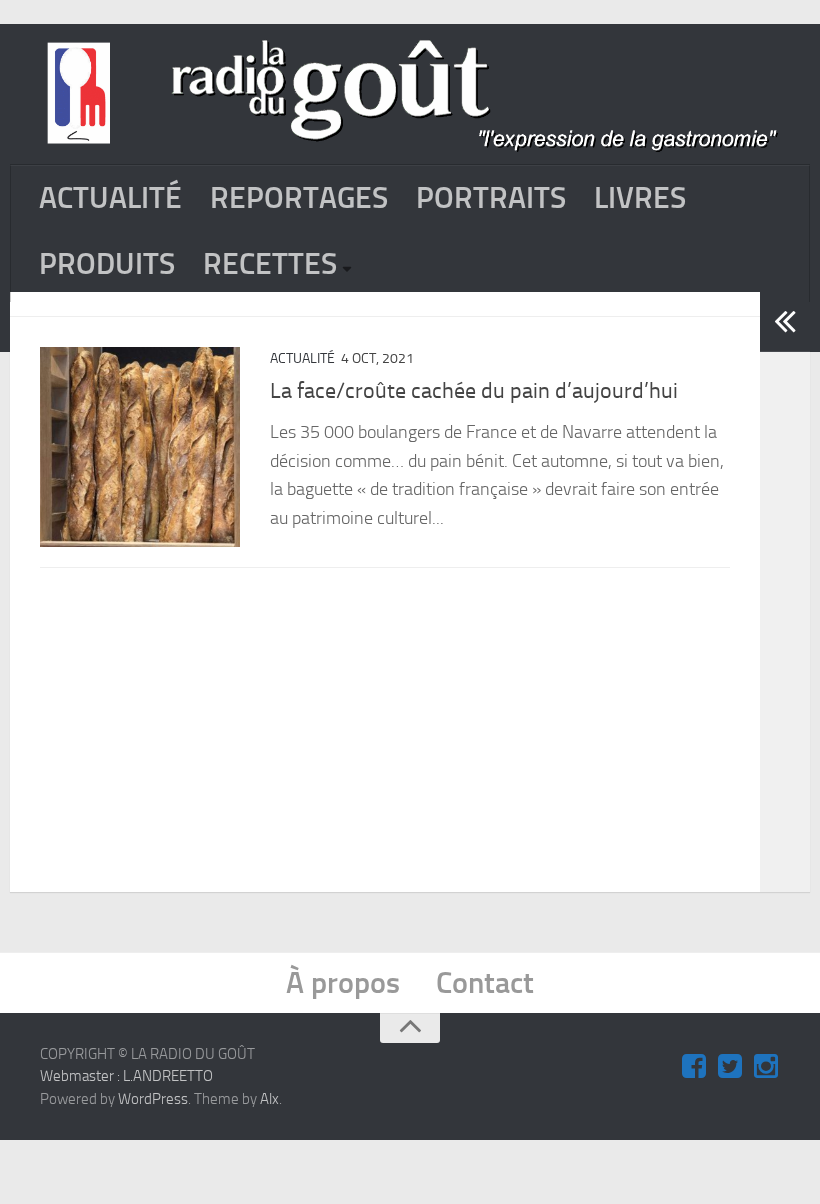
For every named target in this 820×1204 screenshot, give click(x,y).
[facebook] (694, 1067)
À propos (343, 983)
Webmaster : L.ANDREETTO (126, 1076)
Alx (269, 1099)
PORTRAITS (491, 198)
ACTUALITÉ (110, 198)
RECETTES (270, 264)
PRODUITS (107, 264)
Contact (485, 983)
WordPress (153, 1099)
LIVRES (640, 198)
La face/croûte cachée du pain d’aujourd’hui (474, 391)
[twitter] (730, 1067)
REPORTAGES (299, 198)
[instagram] (766, 1067)
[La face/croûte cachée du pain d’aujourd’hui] (140, 447)
